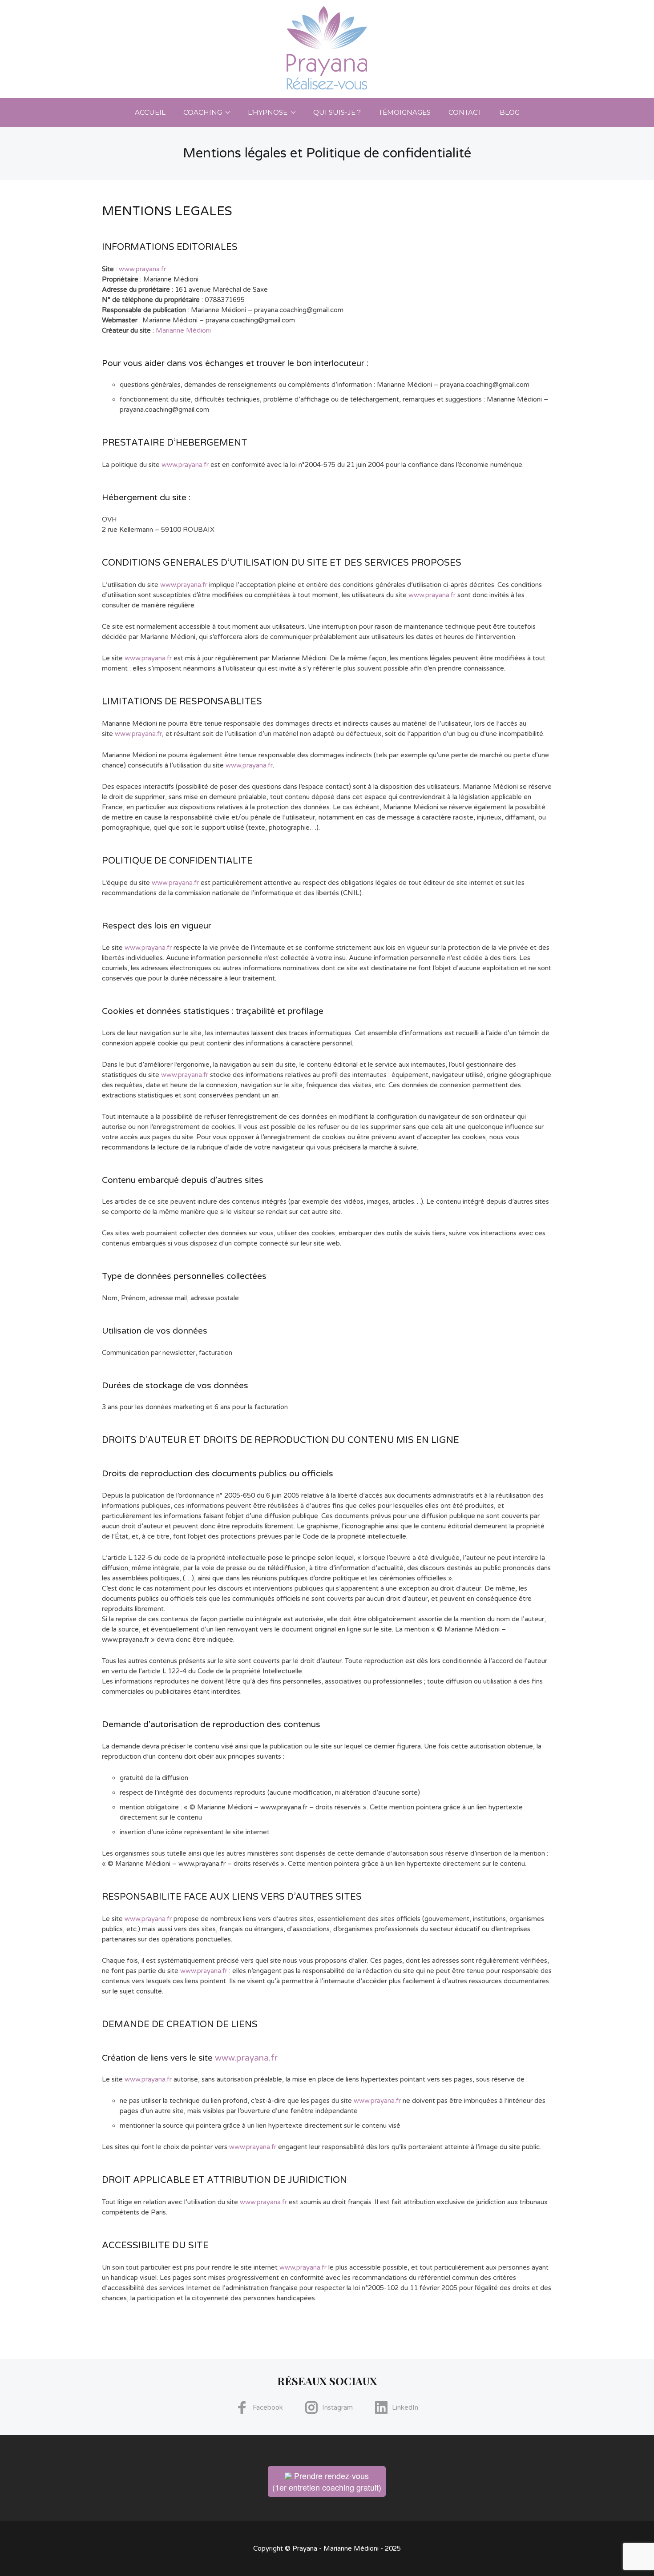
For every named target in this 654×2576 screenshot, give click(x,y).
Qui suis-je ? (337, 112)
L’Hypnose (268, 112)
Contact (465, 112)
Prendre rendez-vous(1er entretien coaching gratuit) (327, 2481)
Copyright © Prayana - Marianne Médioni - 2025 (327, 2548)
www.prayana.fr (142, 269)
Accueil (150, 112)
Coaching (203, 112)
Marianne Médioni (183, 330)
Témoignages (405, 112)
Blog (510, 112)
